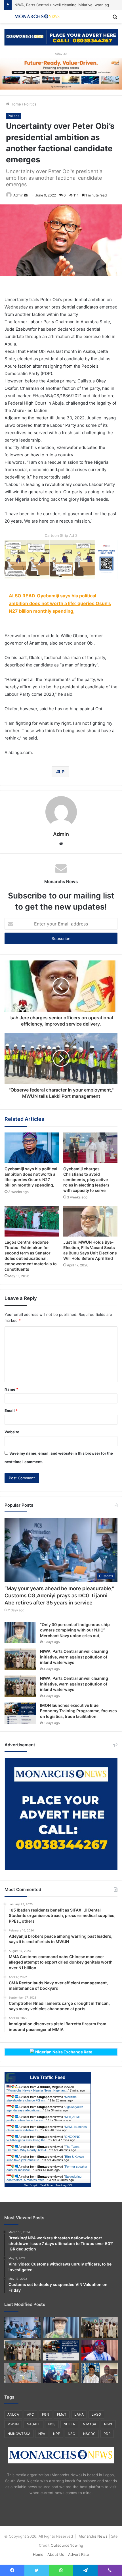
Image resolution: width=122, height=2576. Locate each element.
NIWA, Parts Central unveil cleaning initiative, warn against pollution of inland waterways (74, 1657)
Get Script (30, 2185)
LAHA (79, 2414)
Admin (18, 195)
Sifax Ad (61, 54)
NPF (56, 2434)
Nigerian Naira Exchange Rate (63, 2052)
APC (30, 2414)
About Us (56, 2554)
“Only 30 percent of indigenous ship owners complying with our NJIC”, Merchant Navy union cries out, (75, 1630)
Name (11, 1389)
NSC (71, 2434)
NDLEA (69, 2424)
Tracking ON (64, 2185)
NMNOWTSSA (19, 2434)
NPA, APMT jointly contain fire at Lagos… (44, 2119)
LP (62, 772)
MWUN (13, 2424)
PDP (107, 2434)
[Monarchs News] (37, 17)
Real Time (46, 2185)
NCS (52, 2424)
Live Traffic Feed (48, 2077)
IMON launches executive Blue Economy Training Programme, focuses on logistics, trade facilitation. (78, 1711)
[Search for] (115, 19)
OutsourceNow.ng (67, 2545)
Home (15, 104)
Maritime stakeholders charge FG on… (42, 2099)
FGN (46, 2414)
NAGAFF (33, 2424)
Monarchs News (93, 2536)
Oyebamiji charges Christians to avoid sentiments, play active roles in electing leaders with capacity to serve (86, 1180)
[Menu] (7, 19)
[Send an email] (26, 195)
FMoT (62, 2414)
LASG (96, 2414)
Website (12, 1432)
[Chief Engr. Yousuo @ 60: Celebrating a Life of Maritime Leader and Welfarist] (100, 2373)
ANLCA (13, 2414)
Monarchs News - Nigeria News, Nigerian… (38, 2090)
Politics (30, 104)
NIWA (108, 2424)
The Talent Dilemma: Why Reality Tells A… (43, 2148)
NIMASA (90, 2424)
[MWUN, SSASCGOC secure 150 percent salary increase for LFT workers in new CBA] (61, 2373)
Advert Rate (79, 2554)
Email (11, 1411)
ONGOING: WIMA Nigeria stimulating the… (44, 2138)
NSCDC (89, 2434)
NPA (42, 2434)
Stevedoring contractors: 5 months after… (44, 2178)
